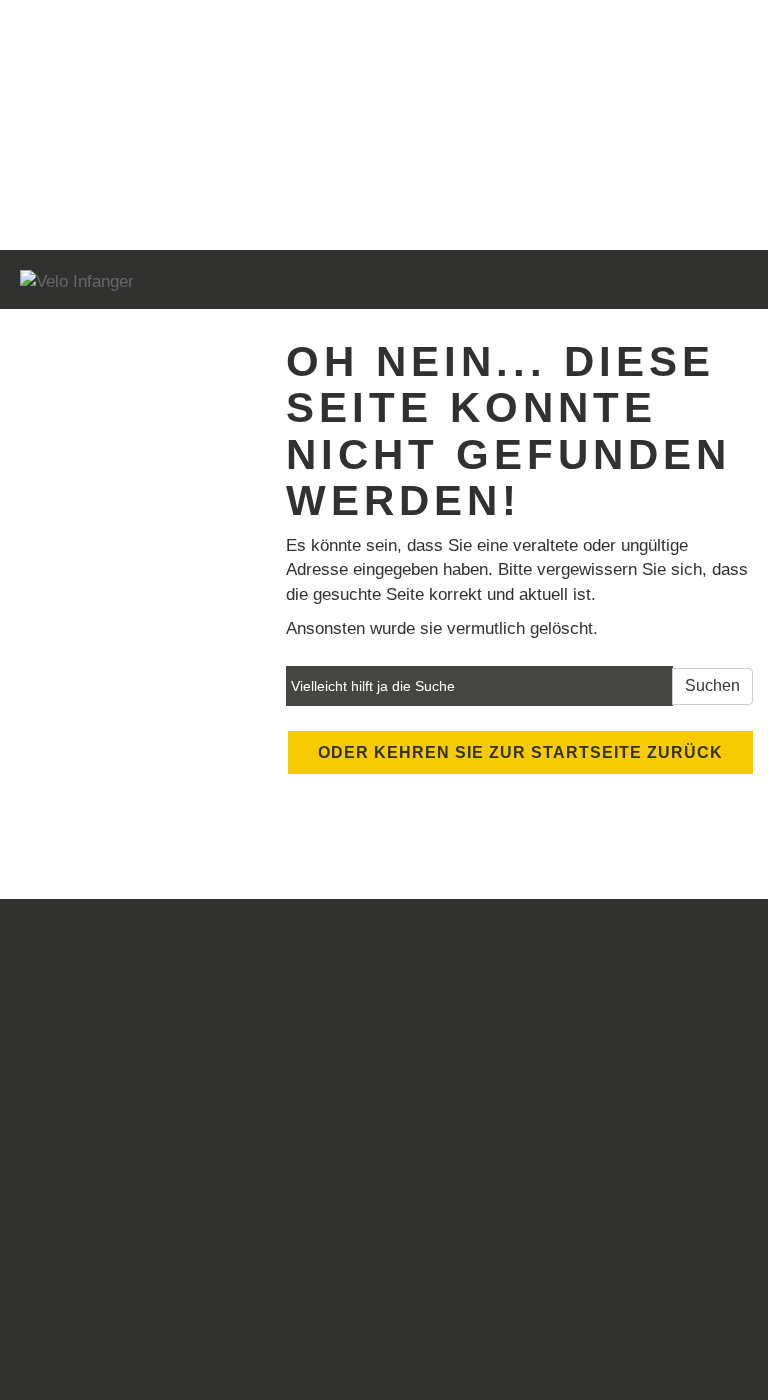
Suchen (712, 685)
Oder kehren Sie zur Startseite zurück (520, 752)
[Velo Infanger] (194, 282)
